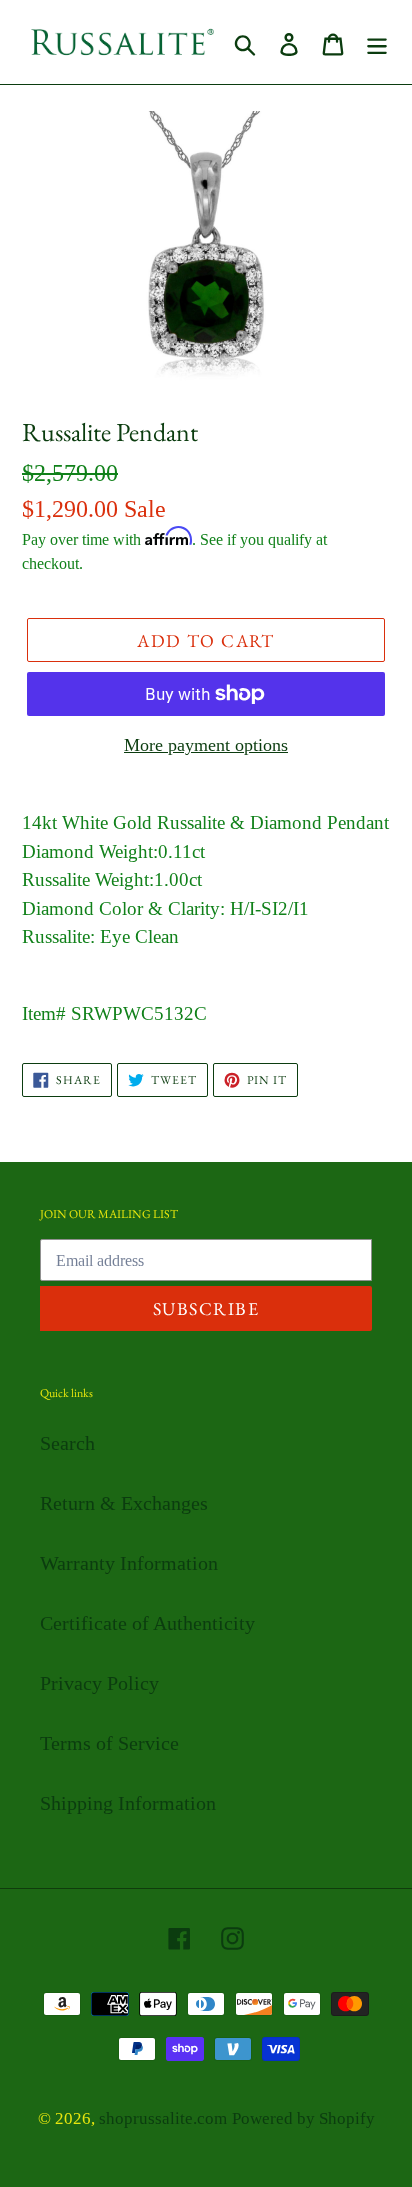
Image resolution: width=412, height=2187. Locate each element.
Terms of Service (109, 1743)
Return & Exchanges (124, 1503)
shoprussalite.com (163, 2118)
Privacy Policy (99, 1683)
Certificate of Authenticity (147, 1623)
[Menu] (377, 42)
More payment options (206, 745)
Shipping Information (128, 1803)
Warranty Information (129, 1563)
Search (67, 1443)
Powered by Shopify (303, 2118)
